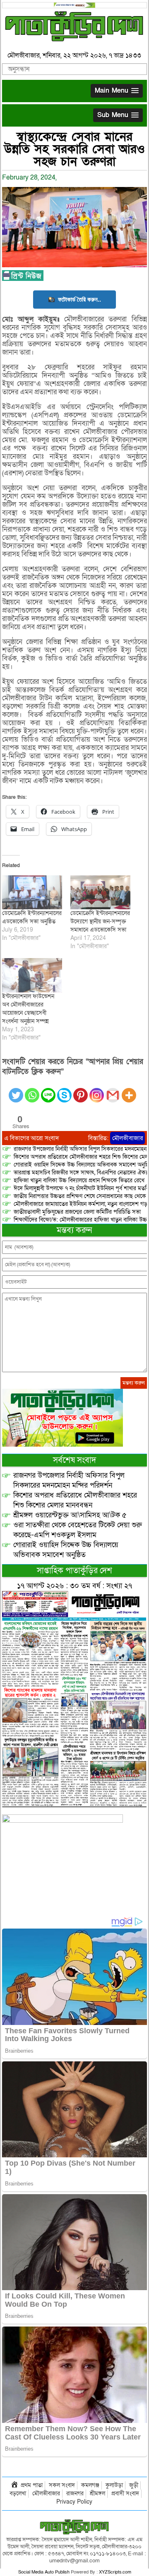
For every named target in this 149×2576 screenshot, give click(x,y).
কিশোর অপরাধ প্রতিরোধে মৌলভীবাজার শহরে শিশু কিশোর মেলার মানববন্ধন (75, 1500)
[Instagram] (97, 1090)
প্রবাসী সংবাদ (125, 2493)
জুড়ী (134, 2485)
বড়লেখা (18, 2493)
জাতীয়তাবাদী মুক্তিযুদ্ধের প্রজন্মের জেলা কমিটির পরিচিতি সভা (77, 1212)
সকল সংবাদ (62, 2485)
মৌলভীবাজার (127, 1138)
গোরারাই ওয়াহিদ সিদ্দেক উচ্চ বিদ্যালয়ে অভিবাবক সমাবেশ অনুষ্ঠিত (66, 1550)
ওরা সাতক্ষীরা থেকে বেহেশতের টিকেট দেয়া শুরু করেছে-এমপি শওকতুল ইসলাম (78, 1530)
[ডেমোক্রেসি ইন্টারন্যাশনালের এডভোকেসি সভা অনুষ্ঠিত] (32, 893)
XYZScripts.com (115, 2572)
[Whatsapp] (32, 1090)
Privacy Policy (74, 2502)
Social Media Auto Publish (44, 2572)
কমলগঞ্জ (90, 2485)
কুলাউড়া (114, 2485)
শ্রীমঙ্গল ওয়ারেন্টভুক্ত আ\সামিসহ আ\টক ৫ (70, 1515)
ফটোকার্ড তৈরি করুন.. (79, 299)
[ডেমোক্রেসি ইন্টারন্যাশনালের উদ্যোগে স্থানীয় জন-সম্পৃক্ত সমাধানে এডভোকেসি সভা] (100, 893)
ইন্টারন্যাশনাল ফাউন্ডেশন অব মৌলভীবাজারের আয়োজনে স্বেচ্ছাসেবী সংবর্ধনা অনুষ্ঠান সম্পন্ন (28, 1009)
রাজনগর (75, 2493)
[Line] (48, 1090)
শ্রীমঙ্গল (97, 2493)
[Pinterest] (81, 1090)
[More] (129, 1090)
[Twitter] (16, 1090)
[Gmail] (113, 1090)
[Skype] (64, 1090)
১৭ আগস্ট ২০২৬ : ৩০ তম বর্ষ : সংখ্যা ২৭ (74, 1586)
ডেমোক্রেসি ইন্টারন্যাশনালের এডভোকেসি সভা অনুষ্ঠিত (32, 917)
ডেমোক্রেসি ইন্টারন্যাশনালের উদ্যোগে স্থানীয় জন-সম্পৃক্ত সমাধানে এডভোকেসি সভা (100, 921)
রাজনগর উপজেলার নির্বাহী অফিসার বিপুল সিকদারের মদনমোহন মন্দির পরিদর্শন (69, 1480)
